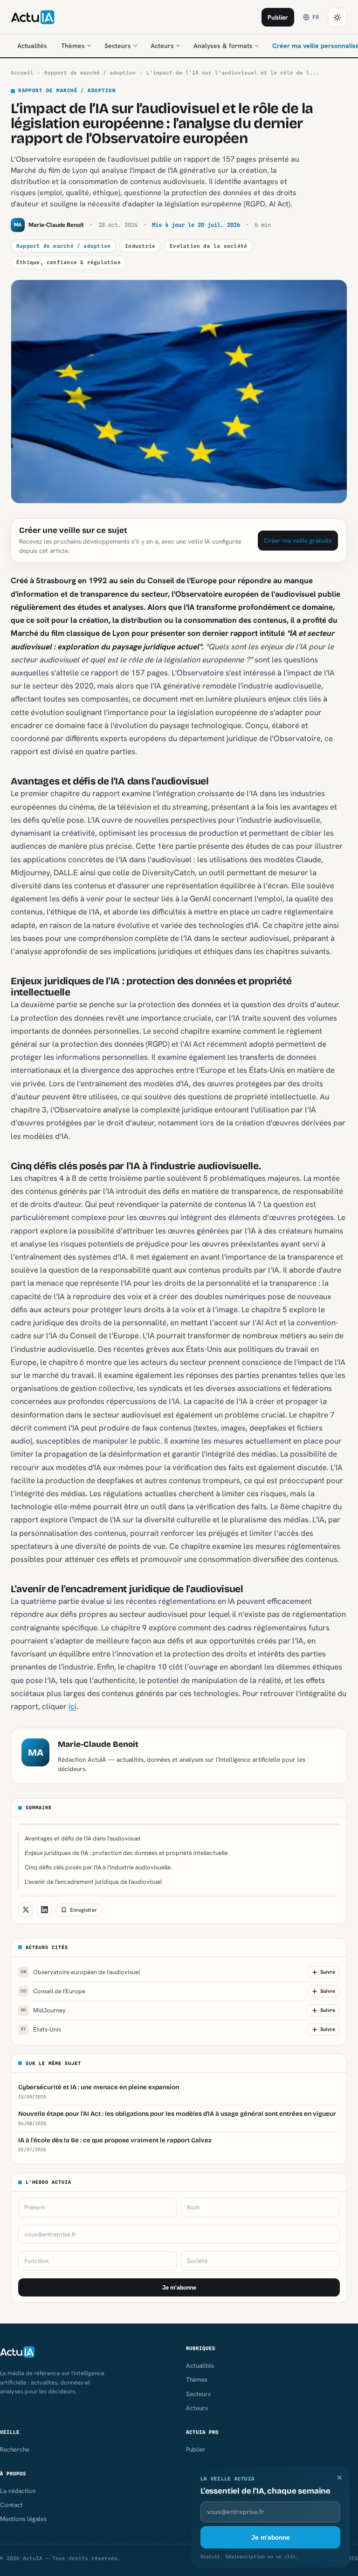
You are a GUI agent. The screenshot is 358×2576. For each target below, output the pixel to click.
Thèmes (73, 46)
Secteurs (118, 46)
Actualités (32, 46)
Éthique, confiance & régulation (69, 262)
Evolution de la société (208, 246)
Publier (278, 17)
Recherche (15, 2449)
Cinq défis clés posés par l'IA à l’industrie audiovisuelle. (98, 1867)
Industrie (140, 246)
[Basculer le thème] (337, 17)
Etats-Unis (41, 2029)
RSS (353, 2558)
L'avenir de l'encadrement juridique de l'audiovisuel (93, 1882)
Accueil (22, 73)
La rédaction (18, 2491)
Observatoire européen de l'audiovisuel (80, 1972)
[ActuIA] (33, 17)
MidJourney (43, 2010)
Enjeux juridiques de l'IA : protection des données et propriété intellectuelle (126, 1853)
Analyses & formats (223, 46)
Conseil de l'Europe (53, 1991)
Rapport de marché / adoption (90, 73)
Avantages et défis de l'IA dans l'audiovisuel (83, 1838)
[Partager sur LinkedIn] (44, 1910)
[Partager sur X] (26, 1910)
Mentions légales (23, 2519)
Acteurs (162, 46)
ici (72, 1706)
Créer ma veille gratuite (298, 540)
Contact (11, 2505)
